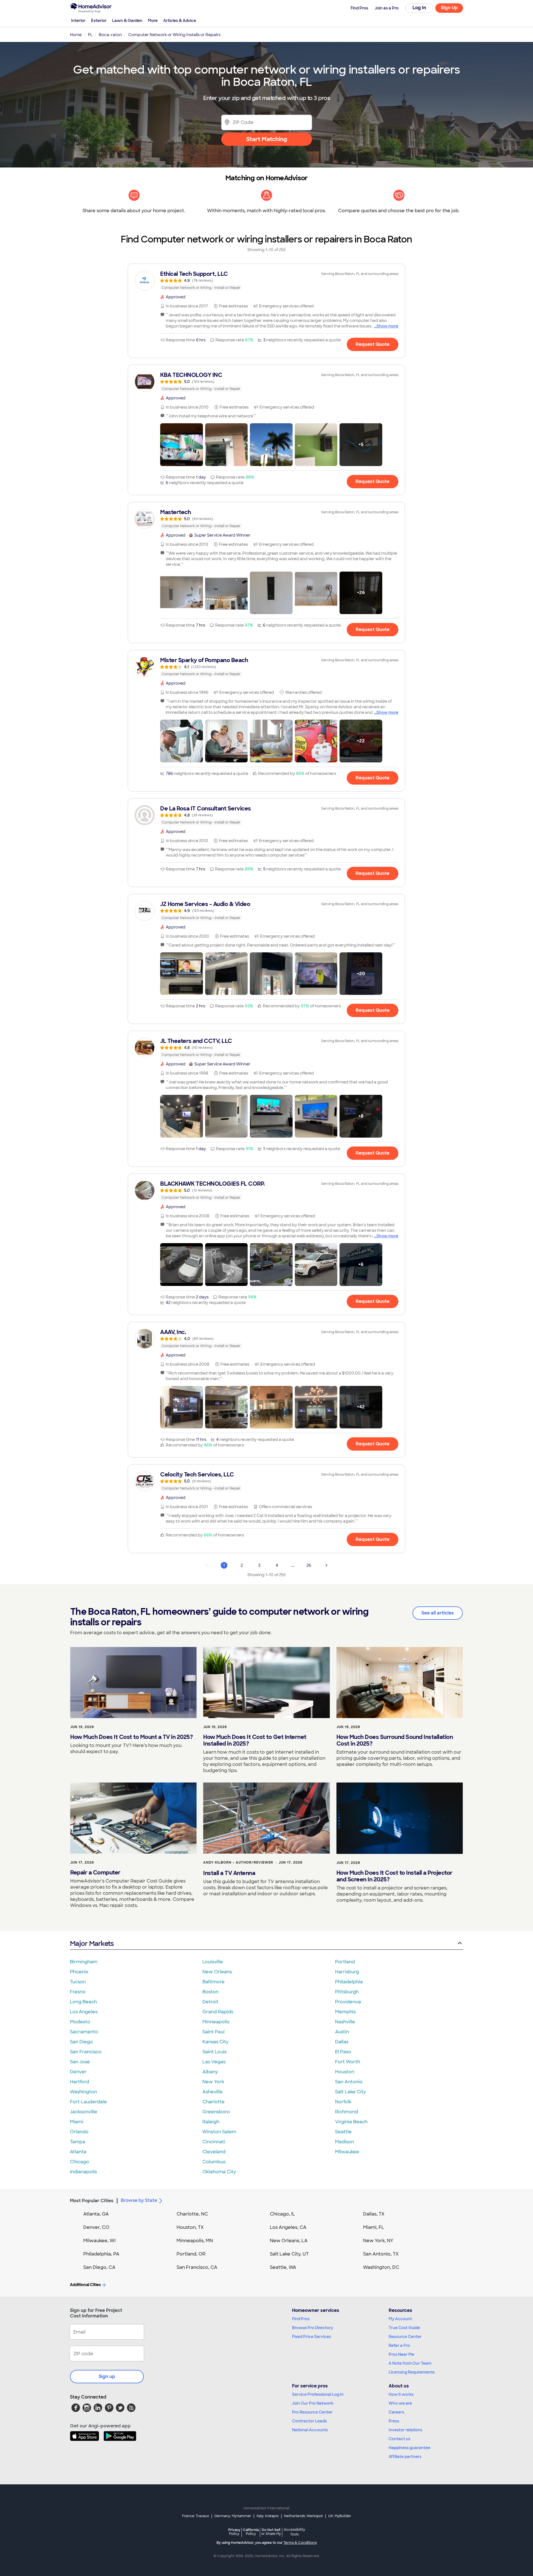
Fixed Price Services (311, 2337)
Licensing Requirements (412, 2372)
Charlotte (213, 2102)
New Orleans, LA (289, 2241)
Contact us (399, 2439)
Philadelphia (349, 1982)
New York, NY (378, 2241)
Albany (210, 2072)
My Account (400, 2319)
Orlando (79, 2132)
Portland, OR (191, 2254)
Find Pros (301, 2319)
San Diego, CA (99, 2267)
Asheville (213, 2092)
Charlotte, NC (192, 2214)
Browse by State (139, 2200)
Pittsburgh (347, 1992)
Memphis (345, 2012)
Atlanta (78, 2152)
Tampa (78, 2142)
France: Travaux (196, 2516)
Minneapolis (216, 2022)
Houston (345, 2072)
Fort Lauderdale (88, 2102)
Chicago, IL (282, 2214)
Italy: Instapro (268, 2516)
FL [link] (90, 35)
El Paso (343, 2052)
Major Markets (92, 1943)
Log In (419, 8)
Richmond (347, 2112)
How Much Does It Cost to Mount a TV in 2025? (131, 1737)
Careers (396, 2412)
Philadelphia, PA (101, 2254)
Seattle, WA (283, 2267)
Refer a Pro (399, 2345)
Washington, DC (381, 2267)
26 (309, 1565)
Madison (345, 2142)
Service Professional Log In (318, 2394)
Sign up (107, 2376)
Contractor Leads (309, 2421)
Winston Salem (219, 2132)
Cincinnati (214, 2142)
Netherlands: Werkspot (303, 2516)
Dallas (342, 2042)
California (251, 2532)
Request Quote (373, 344)
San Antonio (349, 2082)
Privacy (234, 2532)
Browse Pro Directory (313, 2328)
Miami (77, 2122)
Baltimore (213, 1982)
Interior (78, 21)
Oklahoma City (219, 2172)
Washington (83, 2092)
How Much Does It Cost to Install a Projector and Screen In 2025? (394, 1876)
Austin (342, 2032)
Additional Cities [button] (85, 2285)
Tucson (78, 1982)
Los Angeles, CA (288, 2227)
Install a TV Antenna (229, 1873)
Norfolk (343, 2102)
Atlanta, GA (96, 2214)
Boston (210, 1992)
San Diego (81, 2042)
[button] (182, 445)
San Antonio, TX (381, 2254)
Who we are (400, 2403)
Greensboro (216, 2112)
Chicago (80, 2162)
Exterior (99, 21)
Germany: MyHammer (233, 2516)
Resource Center (405, 2337)
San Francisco (86, 2052)
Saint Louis (214, 2052)
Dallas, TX (374, 2214)
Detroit (210, 2002)
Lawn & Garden (127, 21)
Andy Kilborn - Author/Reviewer (238, 1862)
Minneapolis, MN (195, 2241)
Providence (348, 2002)
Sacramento (84, 2032)
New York (213, 2082)
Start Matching (267, 139)
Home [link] (76, 35)
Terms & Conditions (300, 2543)
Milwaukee (347, 2152)
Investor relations (405, 2430)
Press (394, 2421)
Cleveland (214, 2152)
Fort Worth (348, 2062)
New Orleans (217, 1972)
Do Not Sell (271, 2532)
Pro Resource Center (312, 2412)
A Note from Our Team (410, 2363)
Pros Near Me (401, 2354)
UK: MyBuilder (340, 2516)
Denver (78, 2072)
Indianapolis (83, 2172)
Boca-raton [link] (110, 35)
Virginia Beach (351, 2122)
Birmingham (84, 1962)
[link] (266, 281)
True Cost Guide (404, 2328)
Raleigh (211, 2122)
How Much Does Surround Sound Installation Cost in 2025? (395, 1740)
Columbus (214, 2162)
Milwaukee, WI (99, 2241)
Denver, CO (96, 2227)
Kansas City (215, 2042)
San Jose (80, 2062)
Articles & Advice (180, 21)
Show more (387, 326)
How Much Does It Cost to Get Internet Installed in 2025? (255, 1740)
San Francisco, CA (197, 2267)
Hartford (80, 2082)
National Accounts (310, 2430)
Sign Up (449, 8)
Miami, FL (374, 2227)
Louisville (213, 1962)
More (153, 21)
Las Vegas (214, 2062)
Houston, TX (190, 2227)
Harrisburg (347, 1972)
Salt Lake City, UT (289, 2254)
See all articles (438, 1613)
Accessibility (294, 2532)
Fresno (78, 1992)
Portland (345, 1962)
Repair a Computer (95, 1872)
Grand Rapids (218, 2012)
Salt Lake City (350, 2092)
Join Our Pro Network (313, 2403)
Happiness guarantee (409, 2448)
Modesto (80, 2022)
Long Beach (83, 2002)
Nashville (345, 2022)
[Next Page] (326, 1565)
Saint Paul (213, 2032)
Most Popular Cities (92, 2201)
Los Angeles (84, 2012)
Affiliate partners (405, 2457)
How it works (401, 2394)
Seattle (343, 2132)
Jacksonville (84, 2112)
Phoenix (79, 1972)
